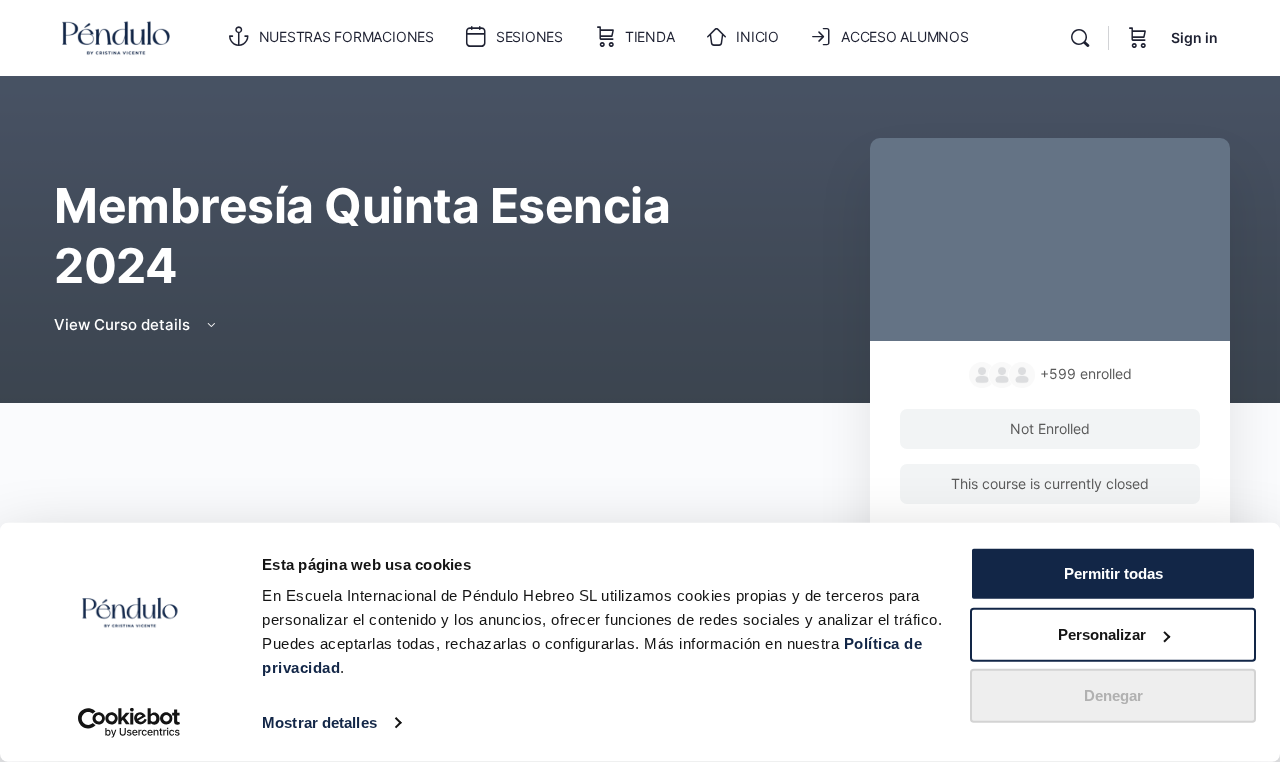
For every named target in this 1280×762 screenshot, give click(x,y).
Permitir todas (1113, 573)
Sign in (1194, 37)
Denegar (1113, 695)
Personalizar (1102, 634)
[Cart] (1138, 38)
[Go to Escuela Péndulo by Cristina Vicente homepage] (116, 36)
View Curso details (124, 324)
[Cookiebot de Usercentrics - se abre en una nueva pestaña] (129, 723)
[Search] (1080, 38)
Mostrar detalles (319, 722)
